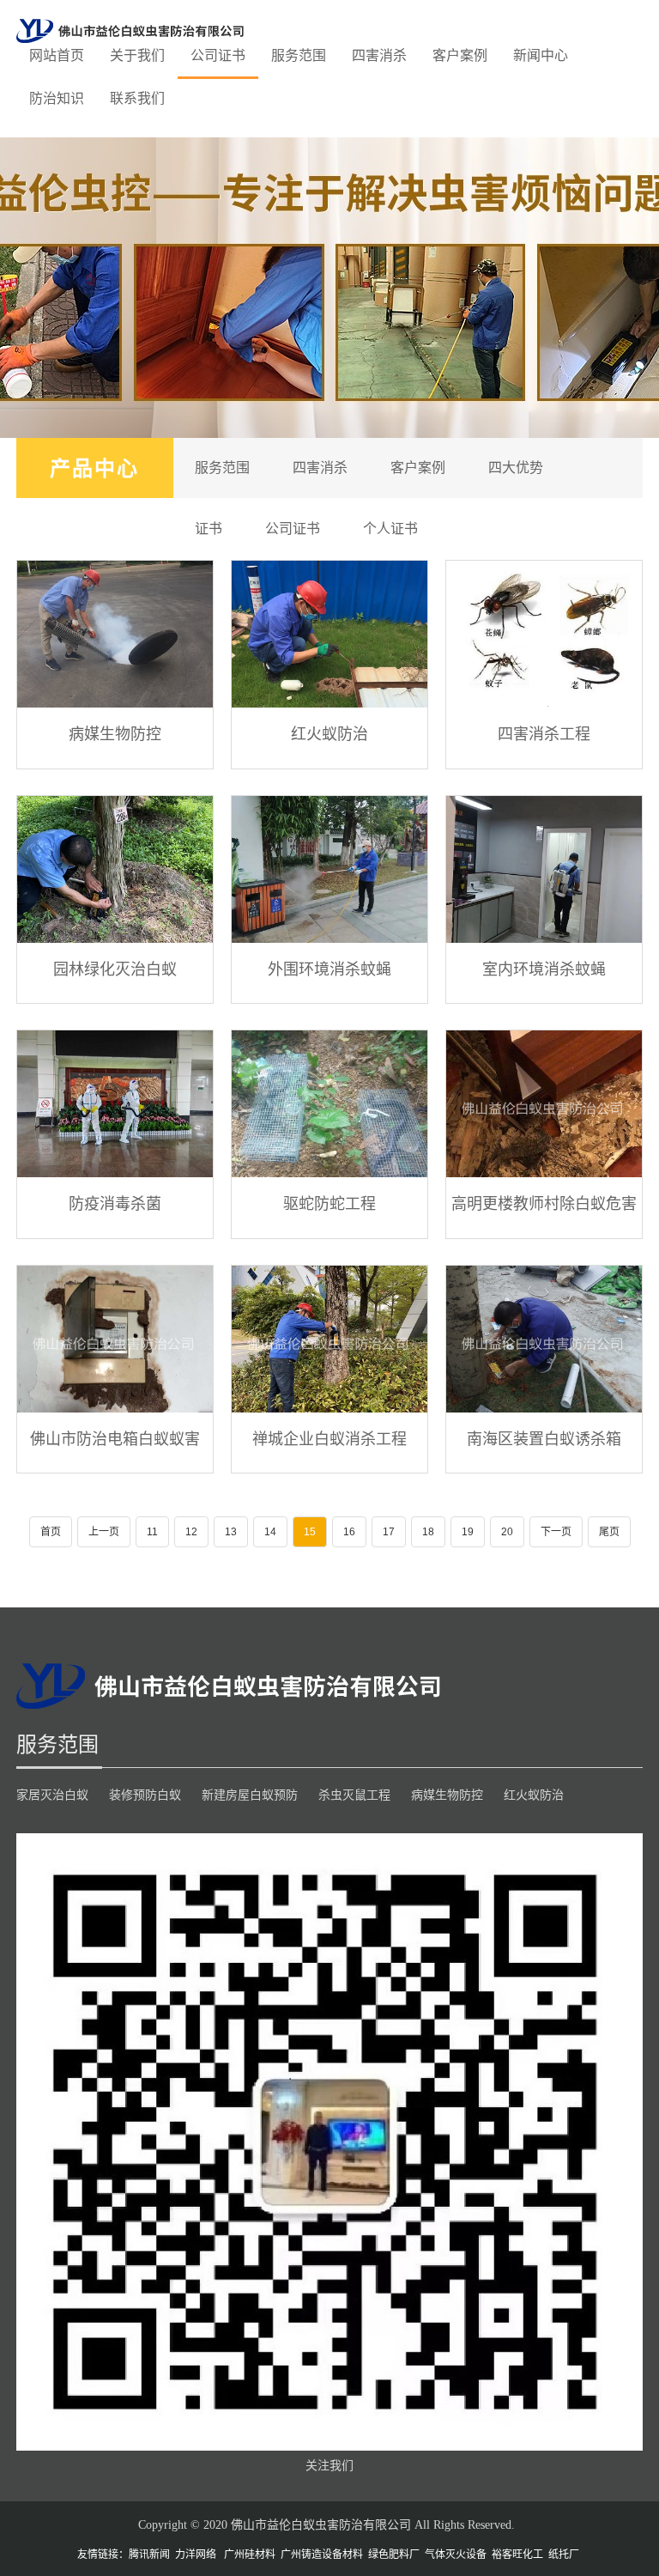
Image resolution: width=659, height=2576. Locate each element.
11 (152, 1532)
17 (389, 1532)
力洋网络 (196, 2555)
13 (231, 1532)
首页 (51, 1532)
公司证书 (218, 55)
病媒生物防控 (115, 733)
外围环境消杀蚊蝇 (329, 969)
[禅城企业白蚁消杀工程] (329, 1339)
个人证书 (390, 529)
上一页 (104, 1532)
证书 (209, 529)
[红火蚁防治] (329, 634)
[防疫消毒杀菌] (115, 1104)
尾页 (609, 1532)
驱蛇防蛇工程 (329, 1203)
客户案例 (460, 55)
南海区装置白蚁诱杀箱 (544, 1438)
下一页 (556, 1532)
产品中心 (94, 468)
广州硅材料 (250, 2555)
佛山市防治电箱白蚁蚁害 (115, 1438)
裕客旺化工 (517, 2555)
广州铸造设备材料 (322, 2555)
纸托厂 (564, 2555)
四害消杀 (379, 55)
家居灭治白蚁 (52, 1795)
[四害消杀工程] (544, 634)
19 (468, 1532)
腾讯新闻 (149, 2555)
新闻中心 (541, 55)
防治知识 (57, 98)
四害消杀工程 (544, 733)
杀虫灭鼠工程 (354, 1795)
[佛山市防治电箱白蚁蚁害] (115, 1339)
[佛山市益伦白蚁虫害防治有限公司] (130, 30)
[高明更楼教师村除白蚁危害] (544, 1104)
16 (349, 1532)
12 (191, 1532)
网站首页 (57, 55)
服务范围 (299, 55)
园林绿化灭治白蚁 (115, 969)
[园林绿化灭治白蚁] (115, 869)
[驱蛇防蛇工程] (329, 1104)
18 (428, 1532)
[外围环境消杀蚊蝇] (329, 869)
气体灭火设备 (456, 2555)
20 (507, 1532)
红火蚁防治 (329, 733)
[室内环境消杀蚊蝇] (544, 869)
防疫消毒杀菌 (115, 1203)
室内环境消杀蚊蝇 (544, 969)
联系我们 (137, 98)
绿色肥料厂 (394, 2555)
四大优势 (516, 468)
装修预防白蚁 (145, 1795)
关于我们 (137, 55)
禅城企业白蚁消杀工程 (329, 1438)
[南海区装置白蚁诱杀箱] (544, 1339)
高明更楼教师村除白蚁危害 (544, 1203)
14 (270, 1532)
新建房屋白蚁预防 (250, 1795)
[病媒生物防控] (115, 634)
